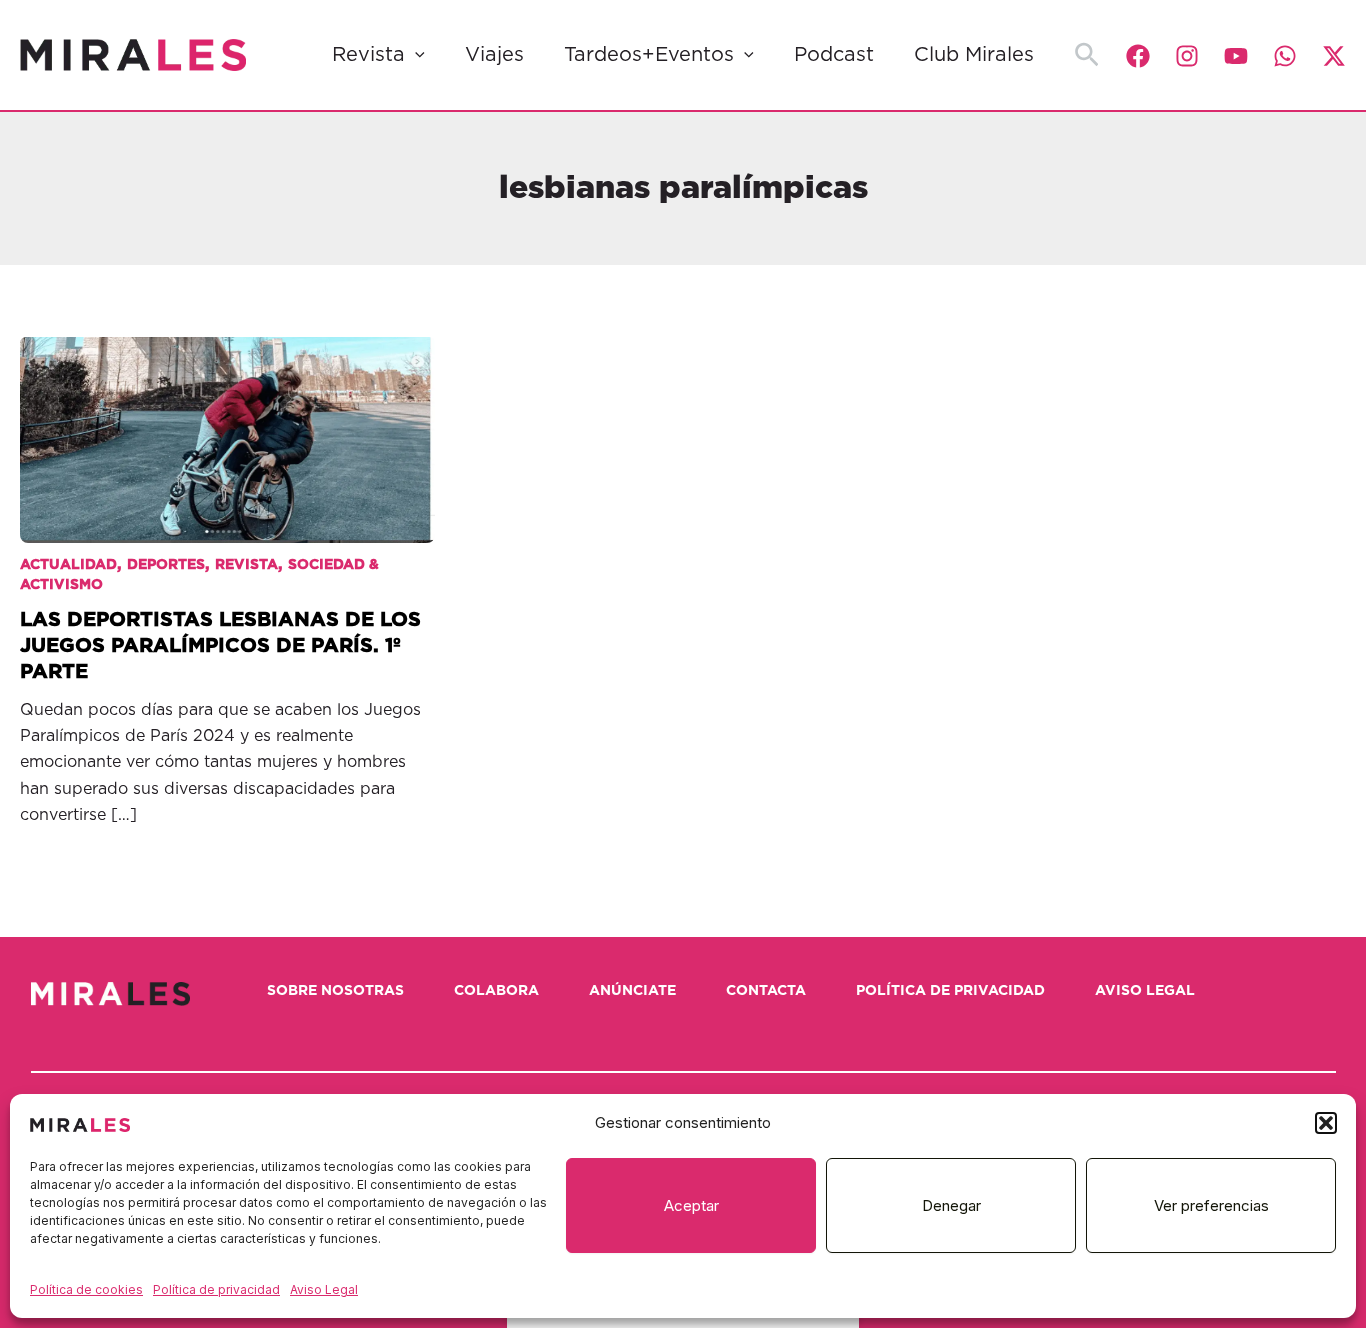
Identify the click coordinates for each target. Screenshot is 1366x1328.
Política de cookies (86, 1289)
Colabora (496, 991)
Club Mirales (974, 55)
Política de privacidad (216, 1289)
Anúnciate (632, 991)
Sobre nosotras (335, 991)
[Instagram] (1187, 56)
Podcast (834, 55)
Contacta (766, 991)
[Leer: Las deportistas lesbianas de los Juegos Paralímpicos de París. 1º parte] (227, 425)
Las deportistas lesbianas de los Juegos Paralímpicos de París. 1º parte (220, 646)
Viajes (494, 55)
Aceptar (691, 1205)
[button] (1326, 1123)
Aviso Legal (324, 1289)
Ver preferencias (1211, 1205)
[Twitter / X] (1334, 56)
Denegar (951, 1205)
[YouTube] (1236, 56)
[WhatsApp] (1285, 56)
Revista (368, 55)
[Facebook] (1138, 56)
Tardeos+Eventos (649, 55)
